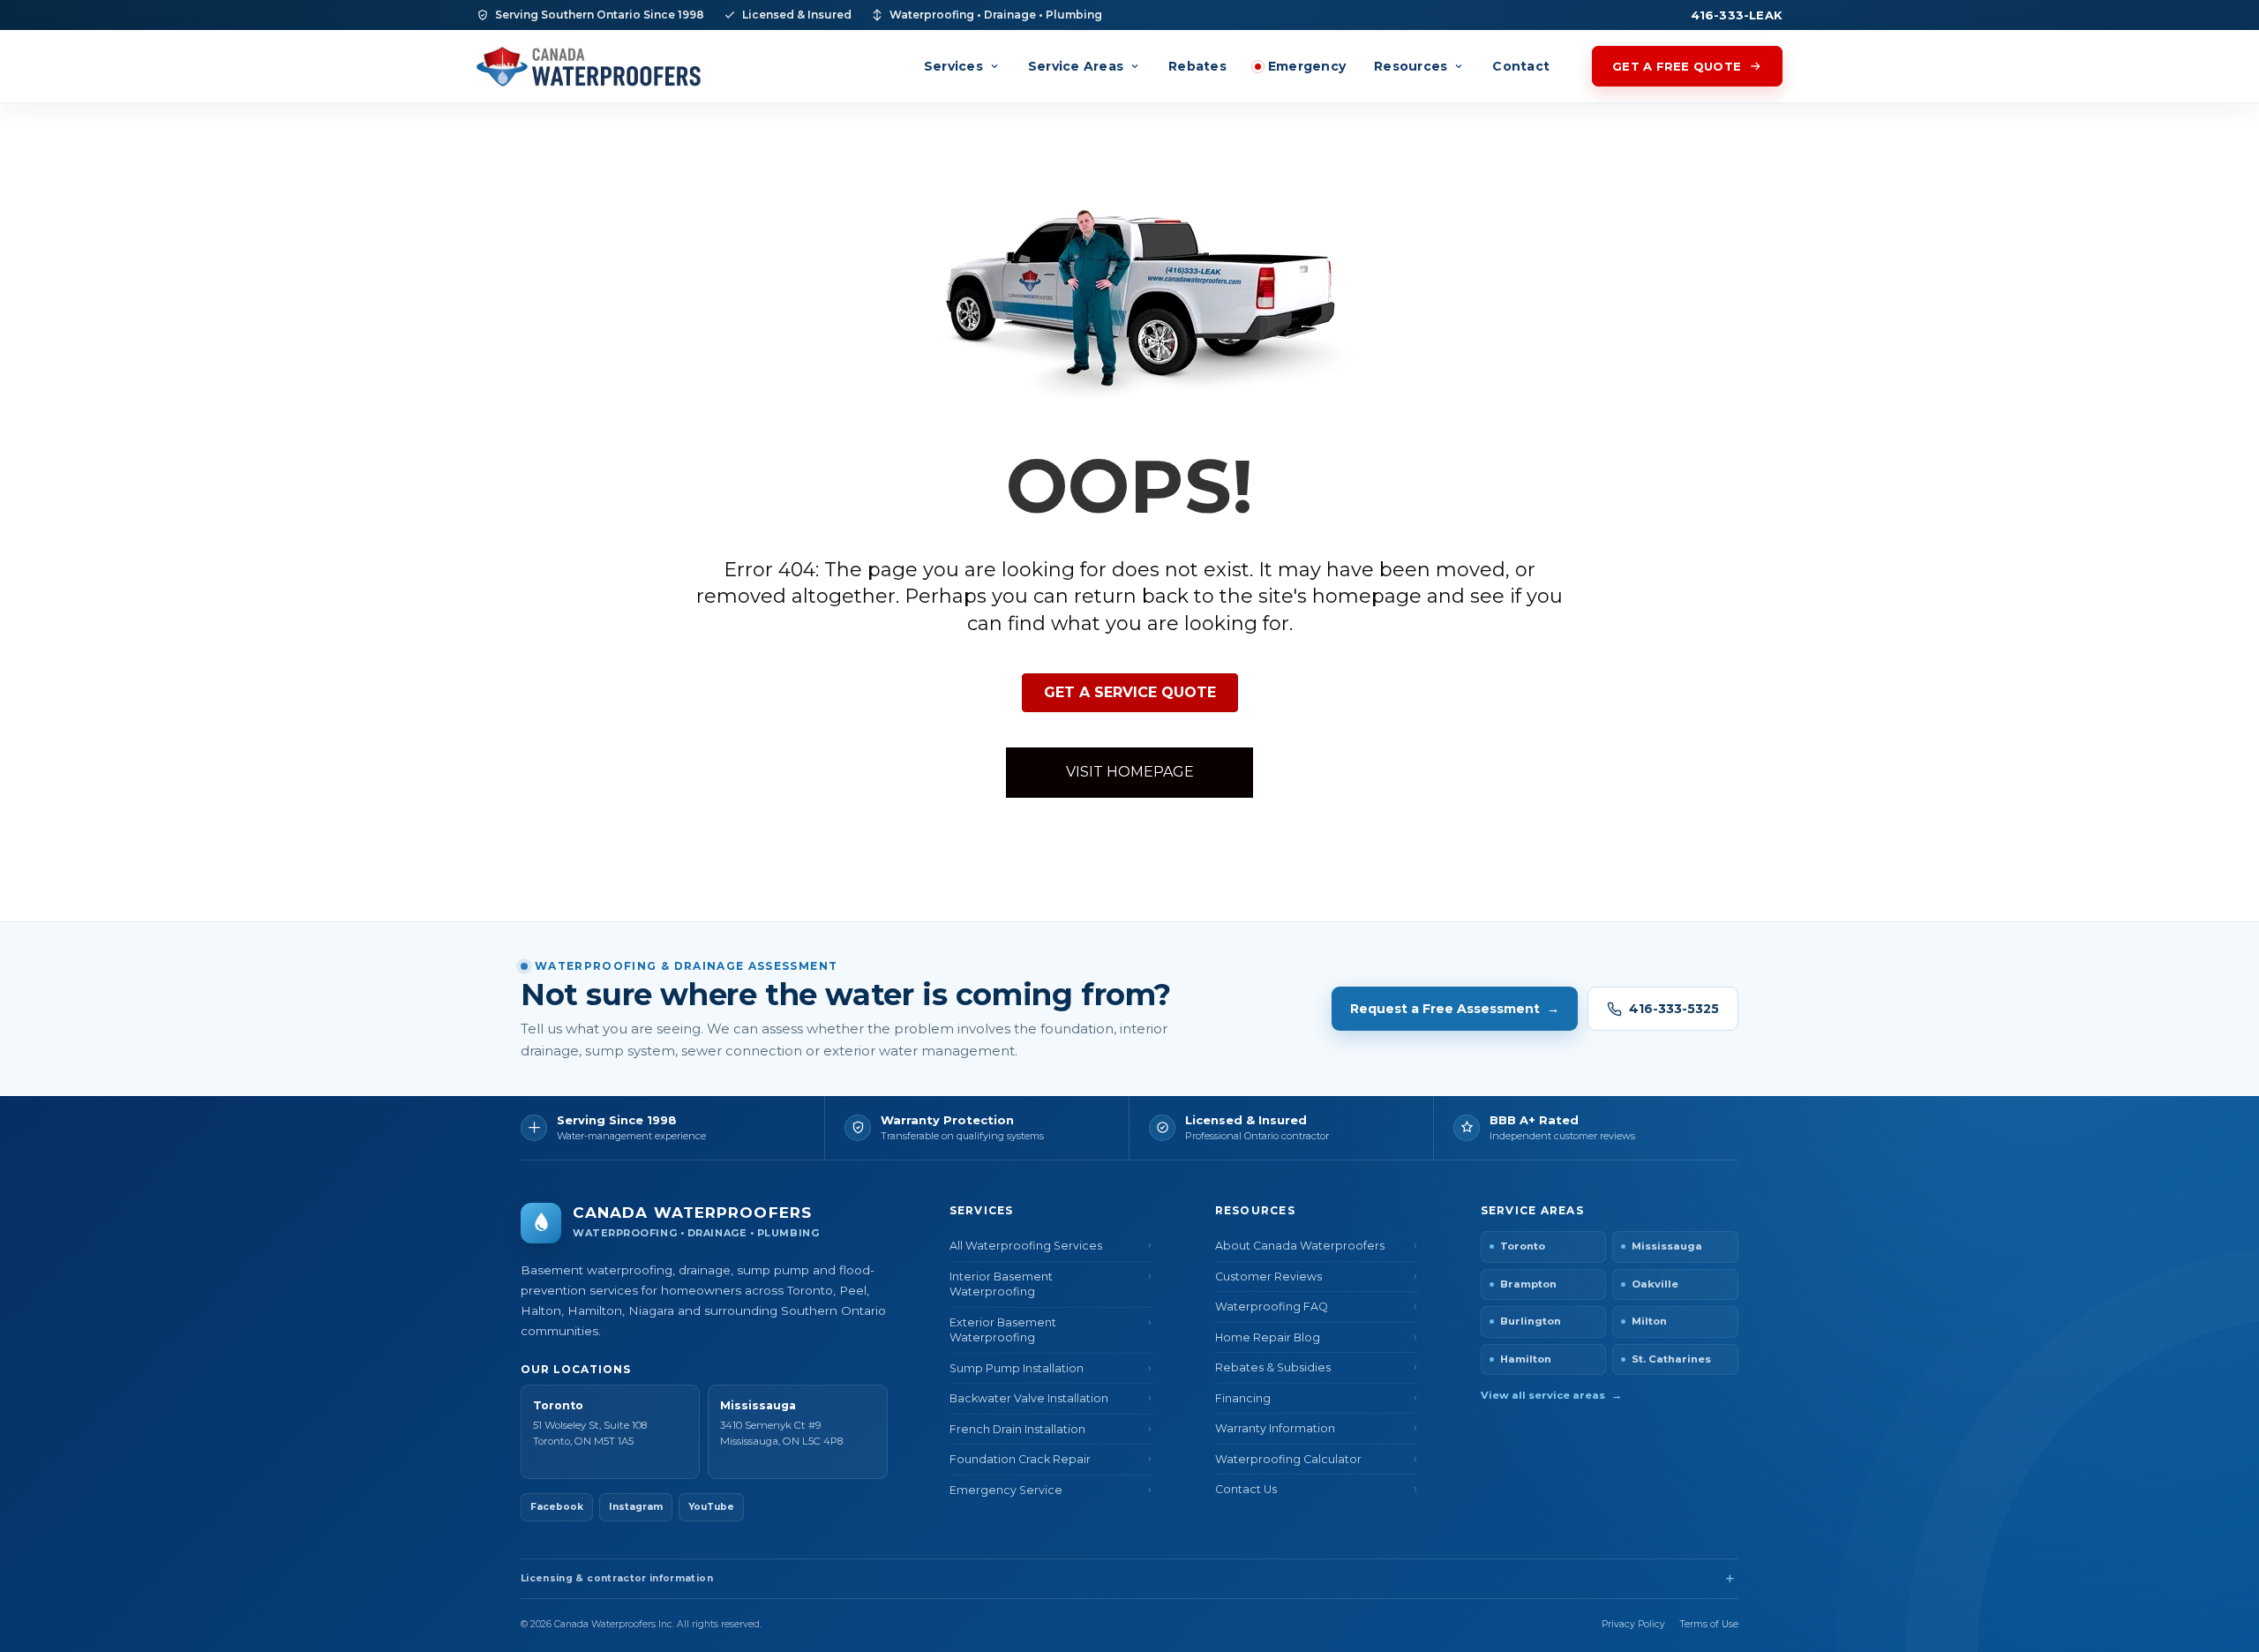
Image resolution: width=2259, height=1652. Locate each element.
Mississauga (1667, 1246)
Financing (1243, 1398)
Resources (1411, 66)
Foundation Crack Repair (1020, 1459)
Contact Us (1246, 1489)
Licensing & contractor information (617, 1578)
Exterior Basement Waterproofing (1003, 1330)
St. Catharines (1671, 1359)
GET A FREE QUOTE (1677, 66)
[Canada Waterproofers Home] (589, 67)
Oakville (1655, 1284)
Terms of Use (1709, 1624)
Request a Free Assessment (1455, 1009)
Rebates (1197, 66)
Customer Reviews (1268, 1277)
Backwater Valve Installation (1029, 1398)
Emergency (1307, 66)
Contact (1521, 66)
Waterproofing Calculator (1288, 1459)
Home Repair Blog (1268, 1337)
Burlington (1531, 1321)
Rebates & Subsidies (1273, 1367)
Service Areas (1076, 66)
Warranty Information (1275, 1428)
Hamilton (1526, 1359)
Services (953, 66)
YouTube (711, 1507)
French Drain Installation (1017, 1429)
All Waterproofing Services (1026, 1246)
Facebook (557, 1507)
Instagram (636, 1507)
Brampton (1528, 1284)
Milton (1649, 1321)
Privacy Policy (1633, 1624)
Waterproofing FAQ (1272, 1307)
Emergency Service (1006, 1490)
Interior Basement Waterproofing (1001, 1284)
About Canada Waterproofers (1300, 1246)
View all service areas (1551, 1395)
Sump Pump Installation (1017, 1368)
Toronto (1523, 1246)
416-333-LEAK (1737, 15)
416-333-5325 (1674, 1009)
